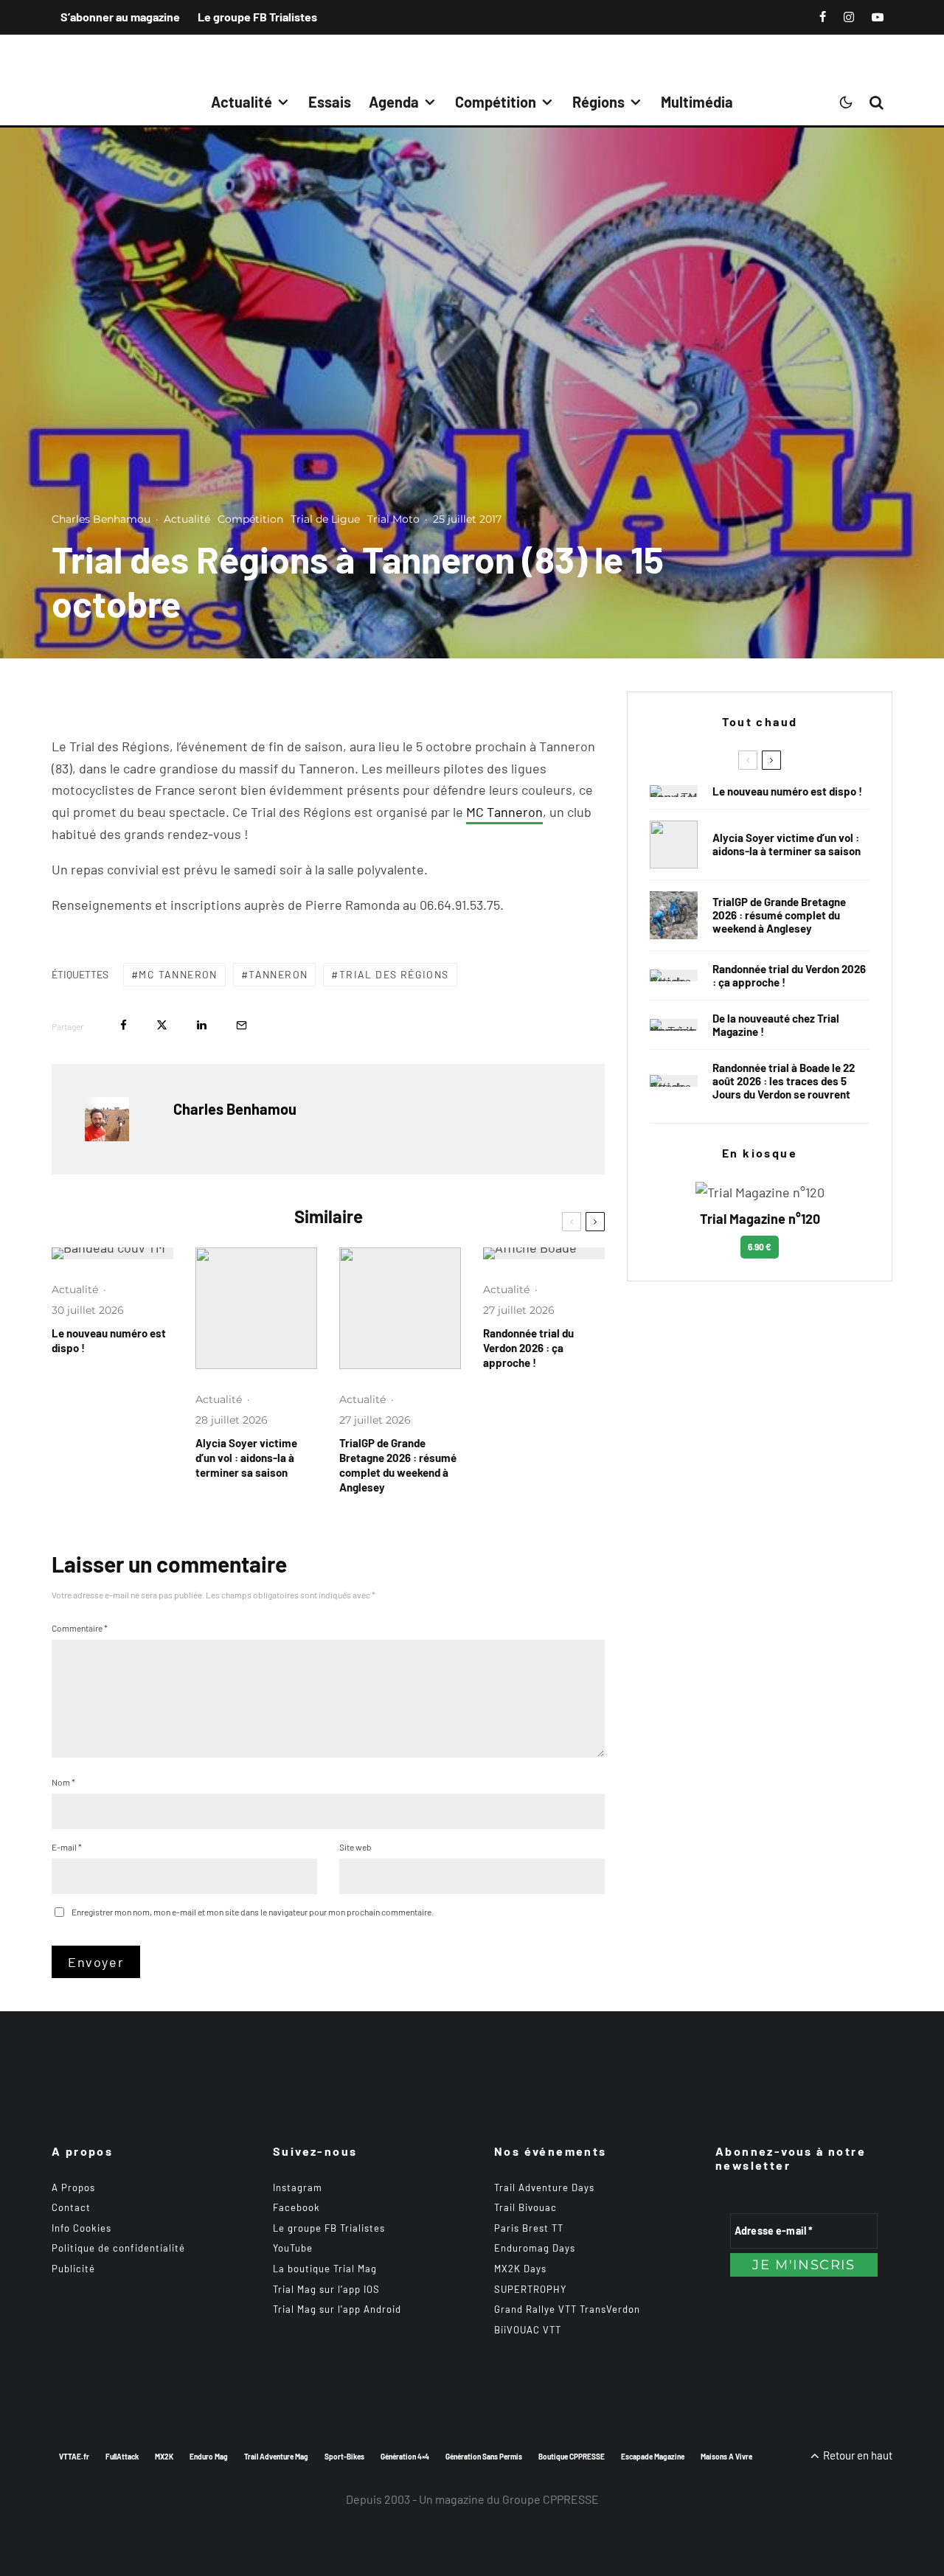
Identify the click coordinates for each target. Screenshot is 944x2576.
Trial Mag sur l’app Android (337, 2309)
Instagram (298, 2187)
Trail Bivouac (525, 2207)
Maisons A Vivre (726, 2457)
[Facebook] (823, 17)
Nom (63, 1782)
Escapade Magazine (653, 2457)
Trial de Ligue (325, 519)
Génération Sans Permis (484, 2457)
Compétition (496, 102)
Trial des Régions (394, 974)
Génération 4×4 (405, 2457)
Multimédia (697, 102)
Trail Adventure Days (544, 2187)
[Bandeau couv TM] (112, 1253)
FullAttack (122, 2457)
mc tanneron (178, 974)
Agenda (394, 102)
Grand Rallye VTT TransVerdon (567, 2309)
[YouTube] (878, 17)
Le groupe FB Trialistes (257, 17)
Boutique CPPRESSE (572, 2457)
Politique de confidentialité (118, 2248)
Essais (330, 102)
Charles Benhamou (101, 519)
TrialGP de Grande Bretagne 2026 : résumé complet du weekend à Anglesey (398, 1465)
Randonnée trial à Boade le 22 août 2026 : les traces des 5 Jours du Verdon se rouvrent (784, 1081)
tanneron (278, 974)
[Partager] (124, 1025)
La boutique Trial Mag (325, 2269)
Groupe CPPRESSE (551, 2499)
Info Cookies (81, 2228)
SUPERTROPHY (530, 2289)
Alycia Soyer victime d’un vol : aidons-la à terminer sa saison (246, 1458)
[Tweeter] (162, 1025)
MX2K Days (520, 2269)
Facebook (296, 2207)
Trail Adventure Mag (276, 2457)
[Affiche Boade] (544, 1253)
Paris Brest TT (529, 2228)
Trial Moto (393, 519)
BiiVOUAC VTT (528, 2330)
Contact (71, 2207)
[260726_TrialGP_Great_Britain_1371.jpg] (256, 1308)
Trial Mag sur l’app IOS (326, 2289)
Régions (598, 102)
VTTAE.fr (74, 2457)
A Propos (73, 2187)
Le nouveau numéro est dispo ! (109, 1340)
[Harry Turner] (400, 1308)
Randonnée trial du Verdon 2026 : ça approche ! (528, 1348)
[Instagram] (849, 17)
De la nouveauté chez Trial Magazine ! (776, 1025)
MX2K (164, 2457)
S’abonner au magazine (120, 17)
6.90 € (760, 1247)
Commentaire (80, 1628)
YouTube (293, 2248)
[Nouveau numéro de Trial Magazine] (674, 1025)
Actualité (242, 102)
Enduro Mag (209, 2457)
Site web (355, 1847)
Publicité (73, 2269)
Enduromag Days (535, 2248)
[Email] (242, 1025)
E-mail (67, 1847)
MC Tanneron (504, 812)
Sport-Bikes (344, 2457)
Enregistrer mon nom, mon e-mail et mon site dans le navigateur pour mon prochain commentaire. (253, 1912)
